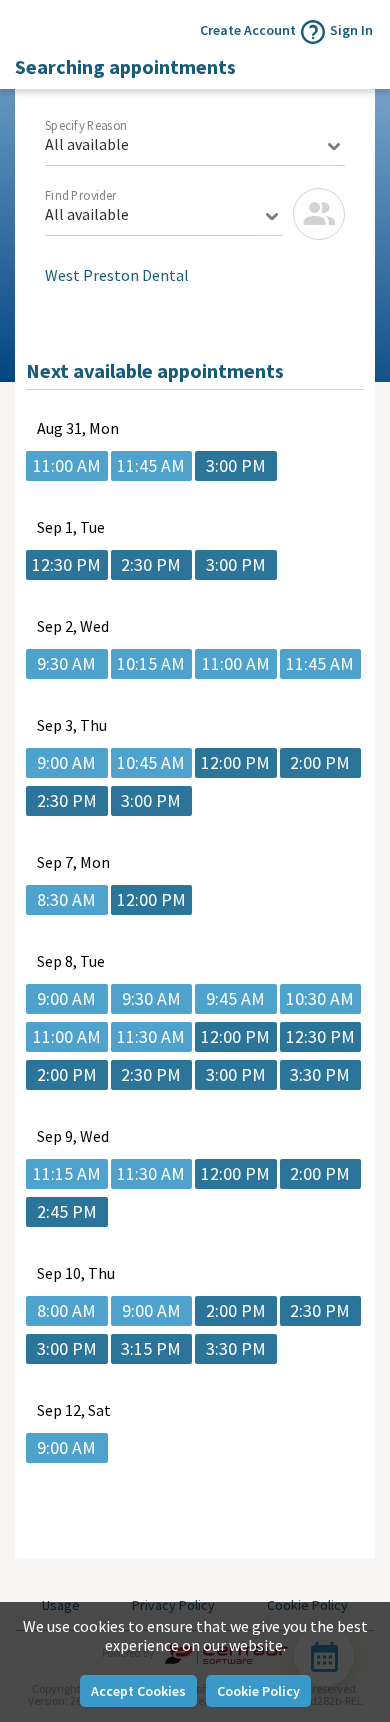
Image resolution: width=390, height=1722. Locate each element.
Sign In (351, 30)
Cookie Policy (258, 1691)
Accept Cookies (138, 1691)
